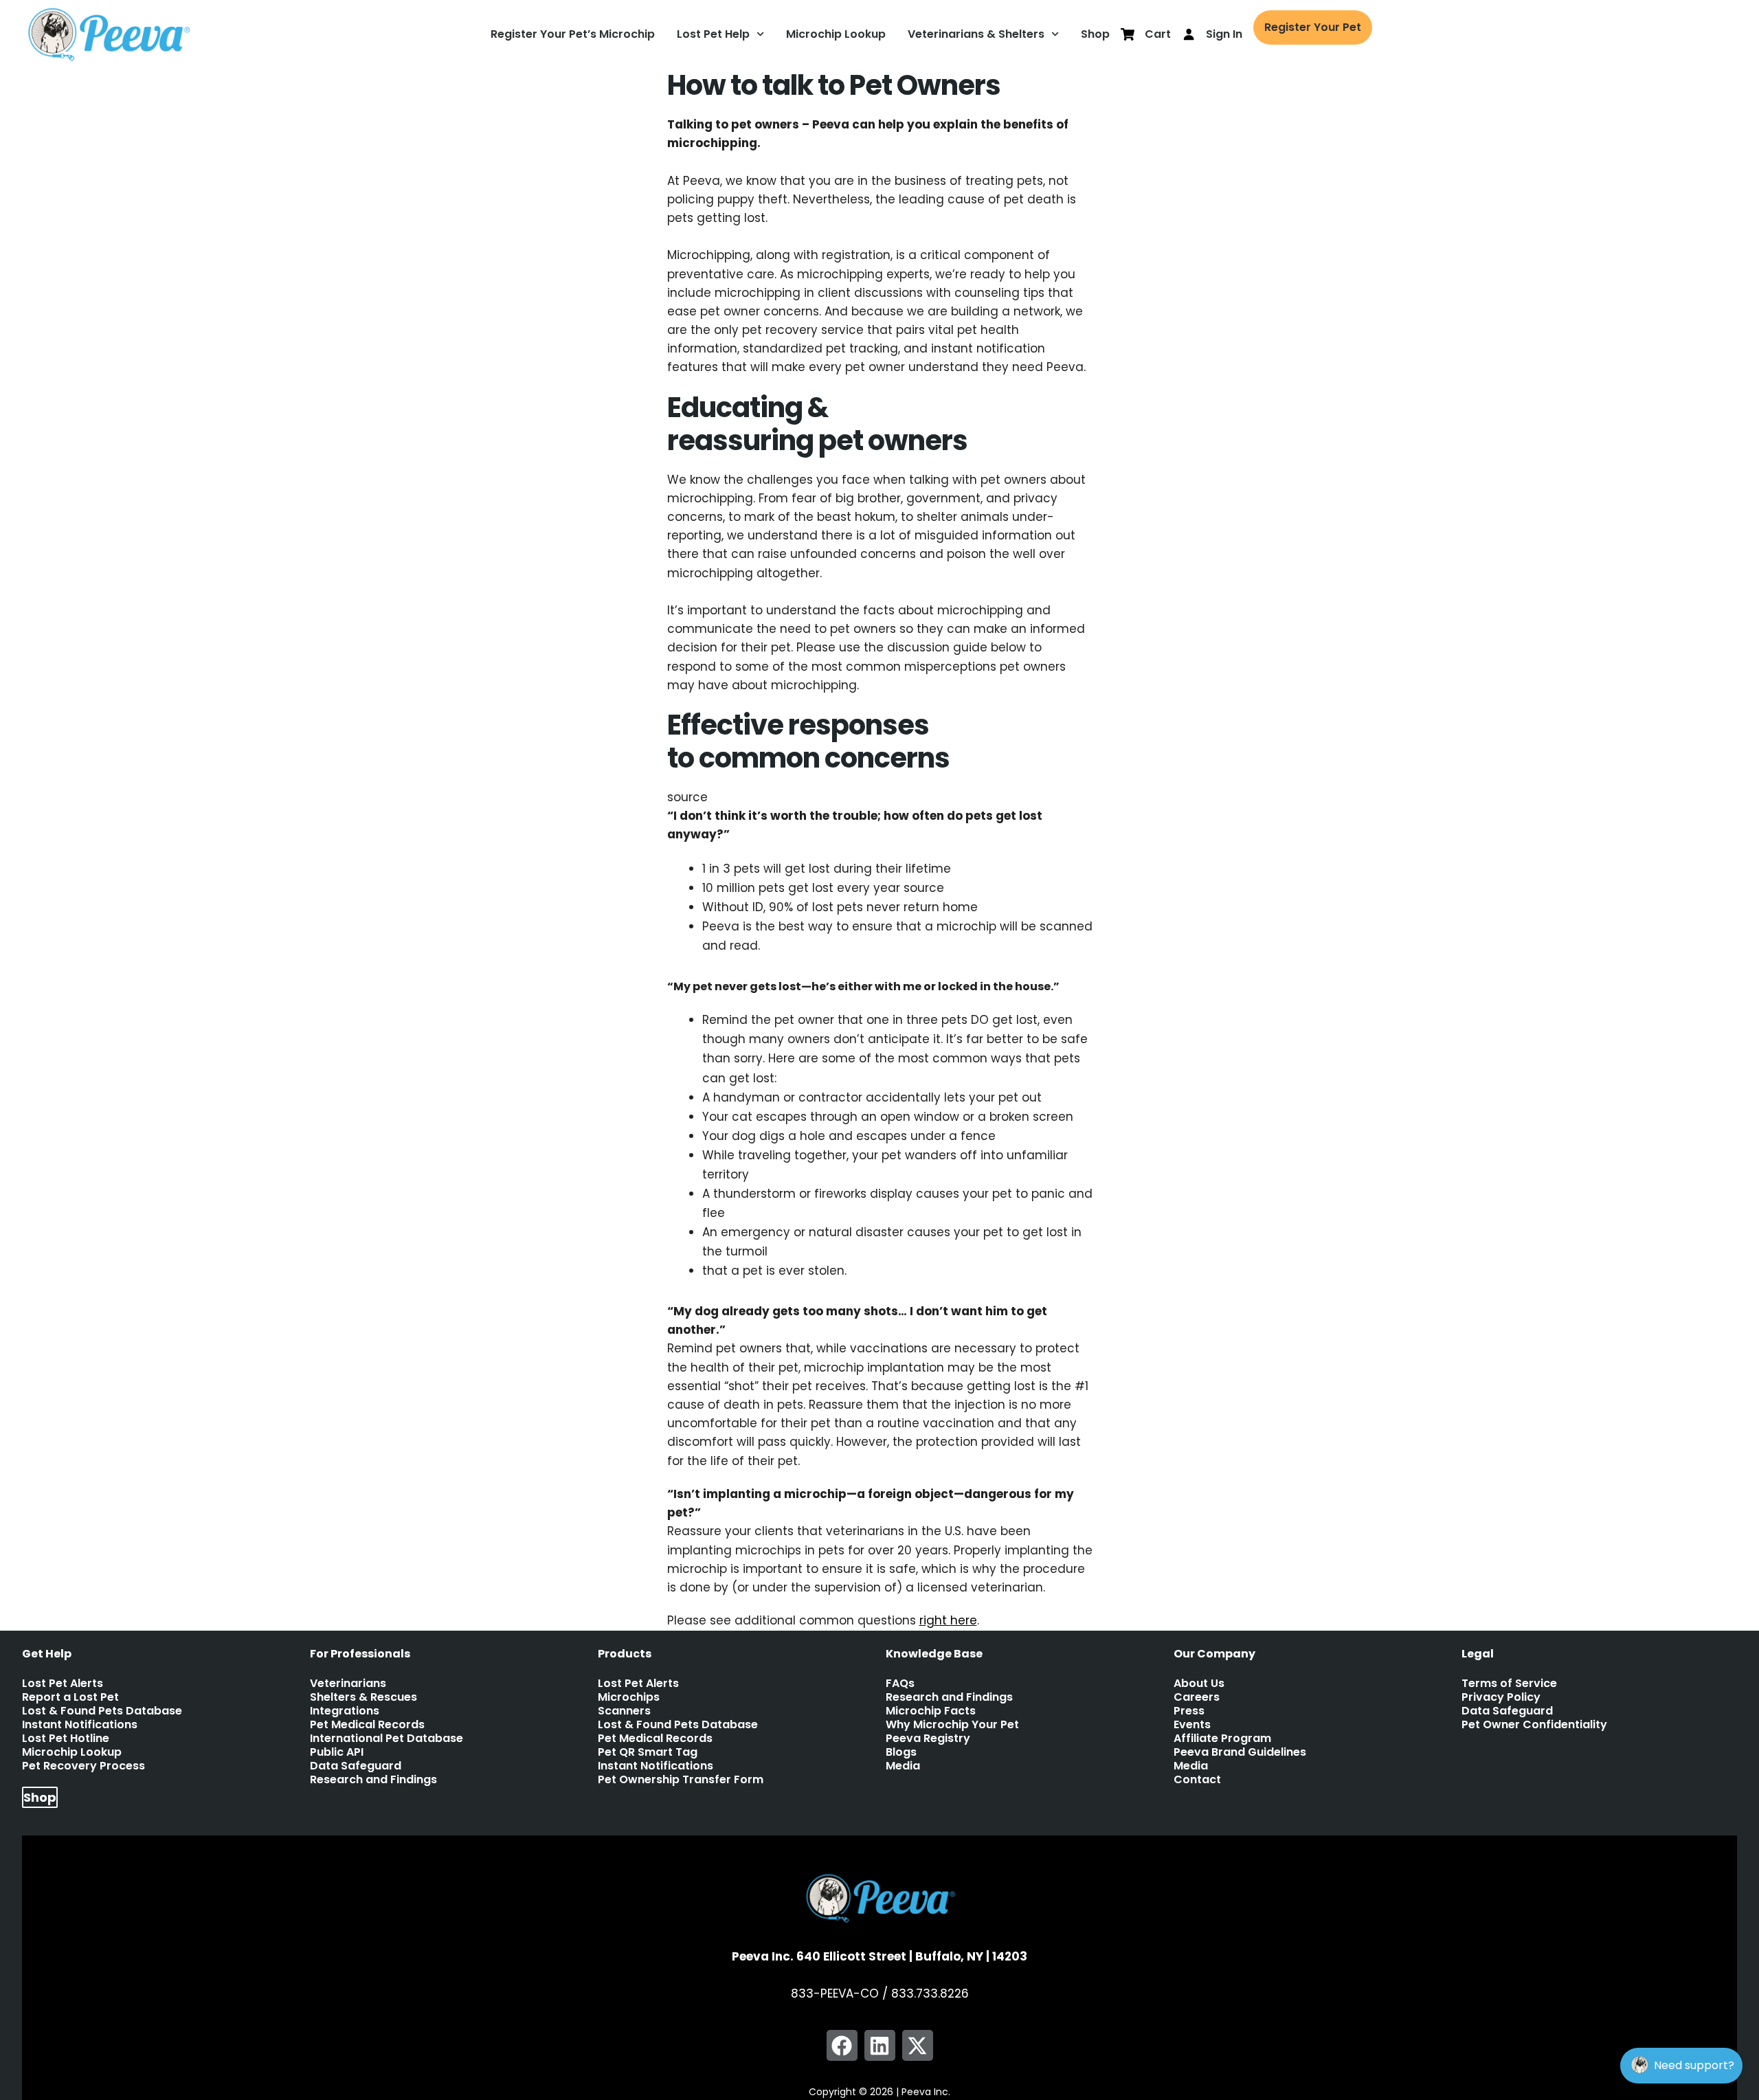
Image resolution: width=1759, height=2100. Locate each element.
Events (1192, 1725)
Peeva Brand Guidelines (1240, 1752)
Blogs (901, 1752)
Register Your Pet (1313, 27)
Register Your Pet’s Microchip (573, 34)
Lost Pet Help (713, 34)
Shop (1095, 34)
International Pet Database (386, 1739)
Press (1189, 1711)
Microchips (629, 1697)
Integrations (345, 1711)
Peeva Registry (928, 1739)
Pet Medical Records (367, 1725)
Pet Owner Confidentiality (1534, 1725)
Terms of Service (1509, 1684)
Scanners (624, 1711)
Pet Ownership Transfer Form (681, 1780)
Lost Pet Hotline (66, 1739)
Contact (1197, 1780)
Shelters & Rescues (363, 1697)
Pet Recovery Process (83, 1766)
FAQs (900, 1684)
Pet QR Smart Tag (648, 1752)
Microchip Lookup (836, 34)
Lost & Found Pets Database (102, 1711)
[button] (842, 2045)
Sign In (1224, 34)
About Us (1199, 1684)
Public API (337, 1752)
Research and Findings (373, 1780)
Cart (1158, 34)
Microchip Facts (931, 1711)
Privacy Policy (1501, 1697)
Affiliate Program (1222, 1739)
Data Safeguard (356, 1766)
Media (903, 1766)
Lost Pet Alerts (63, 1684)
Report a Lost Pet (70, 1697)
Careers (1197, 1697)
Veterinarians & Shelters (976, 34)
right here (948, 1620)
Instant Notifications (80, 1725)
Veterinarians (348, 1684)
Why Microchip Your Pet (952, 1725)
